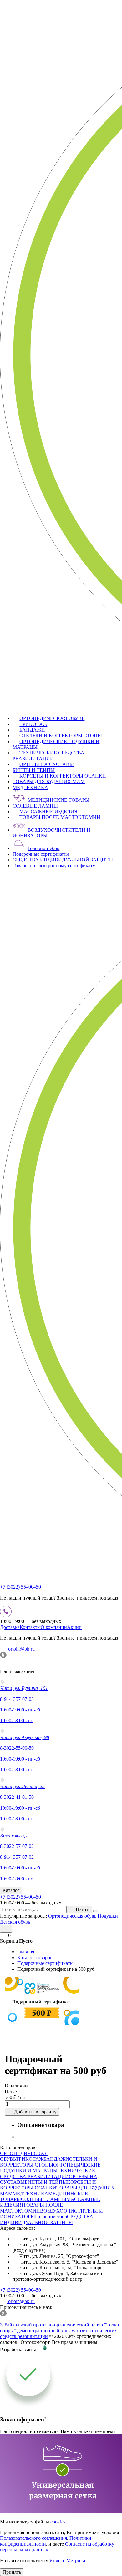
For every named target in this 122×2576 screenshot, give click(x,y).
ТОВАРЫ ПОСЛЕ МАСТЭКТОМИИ (60, 817)
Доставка (10, 1627)
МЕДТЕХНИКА (30, 787)
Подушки (108, 1916)
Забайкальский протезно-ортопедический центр (51, 2325)
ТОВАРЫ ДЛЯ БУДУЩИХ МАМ (49, 781)
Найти (83, 1909)
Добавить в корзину (35, 2112)
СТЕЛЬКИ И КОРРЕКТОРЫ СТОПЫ (61, 735)
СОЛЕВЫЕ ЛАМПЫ (35, 806)
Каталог (11, 1890)
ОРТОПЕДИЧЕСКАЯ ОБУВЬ (52, 718)
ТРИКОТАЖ (33, 724)
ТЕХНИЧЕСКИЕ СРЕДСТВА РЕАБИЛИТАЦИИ (48, 756)
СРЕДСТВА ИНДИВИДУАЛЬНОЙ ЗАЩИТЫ (63, 860)
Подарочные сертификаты (41, 854)
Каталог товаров (35, 1957)
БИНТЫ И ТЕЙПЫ (34, 770)
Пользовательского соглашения (33, 2538)
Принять (12, 2572)
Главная (26, 1952)
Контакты (30, 1627)
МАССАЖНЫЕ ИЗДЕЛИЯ (48, 811)
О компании (54, 1627)
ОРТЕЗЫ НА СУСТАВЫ (47, 764)
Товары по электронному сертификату (54, 866)
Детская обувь (15, 1922)
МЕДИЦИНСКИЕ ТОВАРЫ (58, 800)
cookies (58, 2522)
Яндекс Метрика (67, 2561)
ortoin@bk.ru (21, 1649)
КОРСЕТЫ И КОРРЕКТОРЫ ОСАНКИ (63, 776)
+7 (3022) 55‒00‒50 (20, 1587)
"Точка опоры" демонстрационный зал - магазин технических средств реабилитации (59, 2330)
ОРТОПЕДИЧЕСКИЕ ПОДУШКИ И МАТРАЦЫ (50, 2168)
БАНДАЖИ (32, 730)
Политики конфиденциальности (46, 2541)
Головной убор (43, 848)
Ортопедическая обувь (72, 1916)
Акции (74, 1627)
